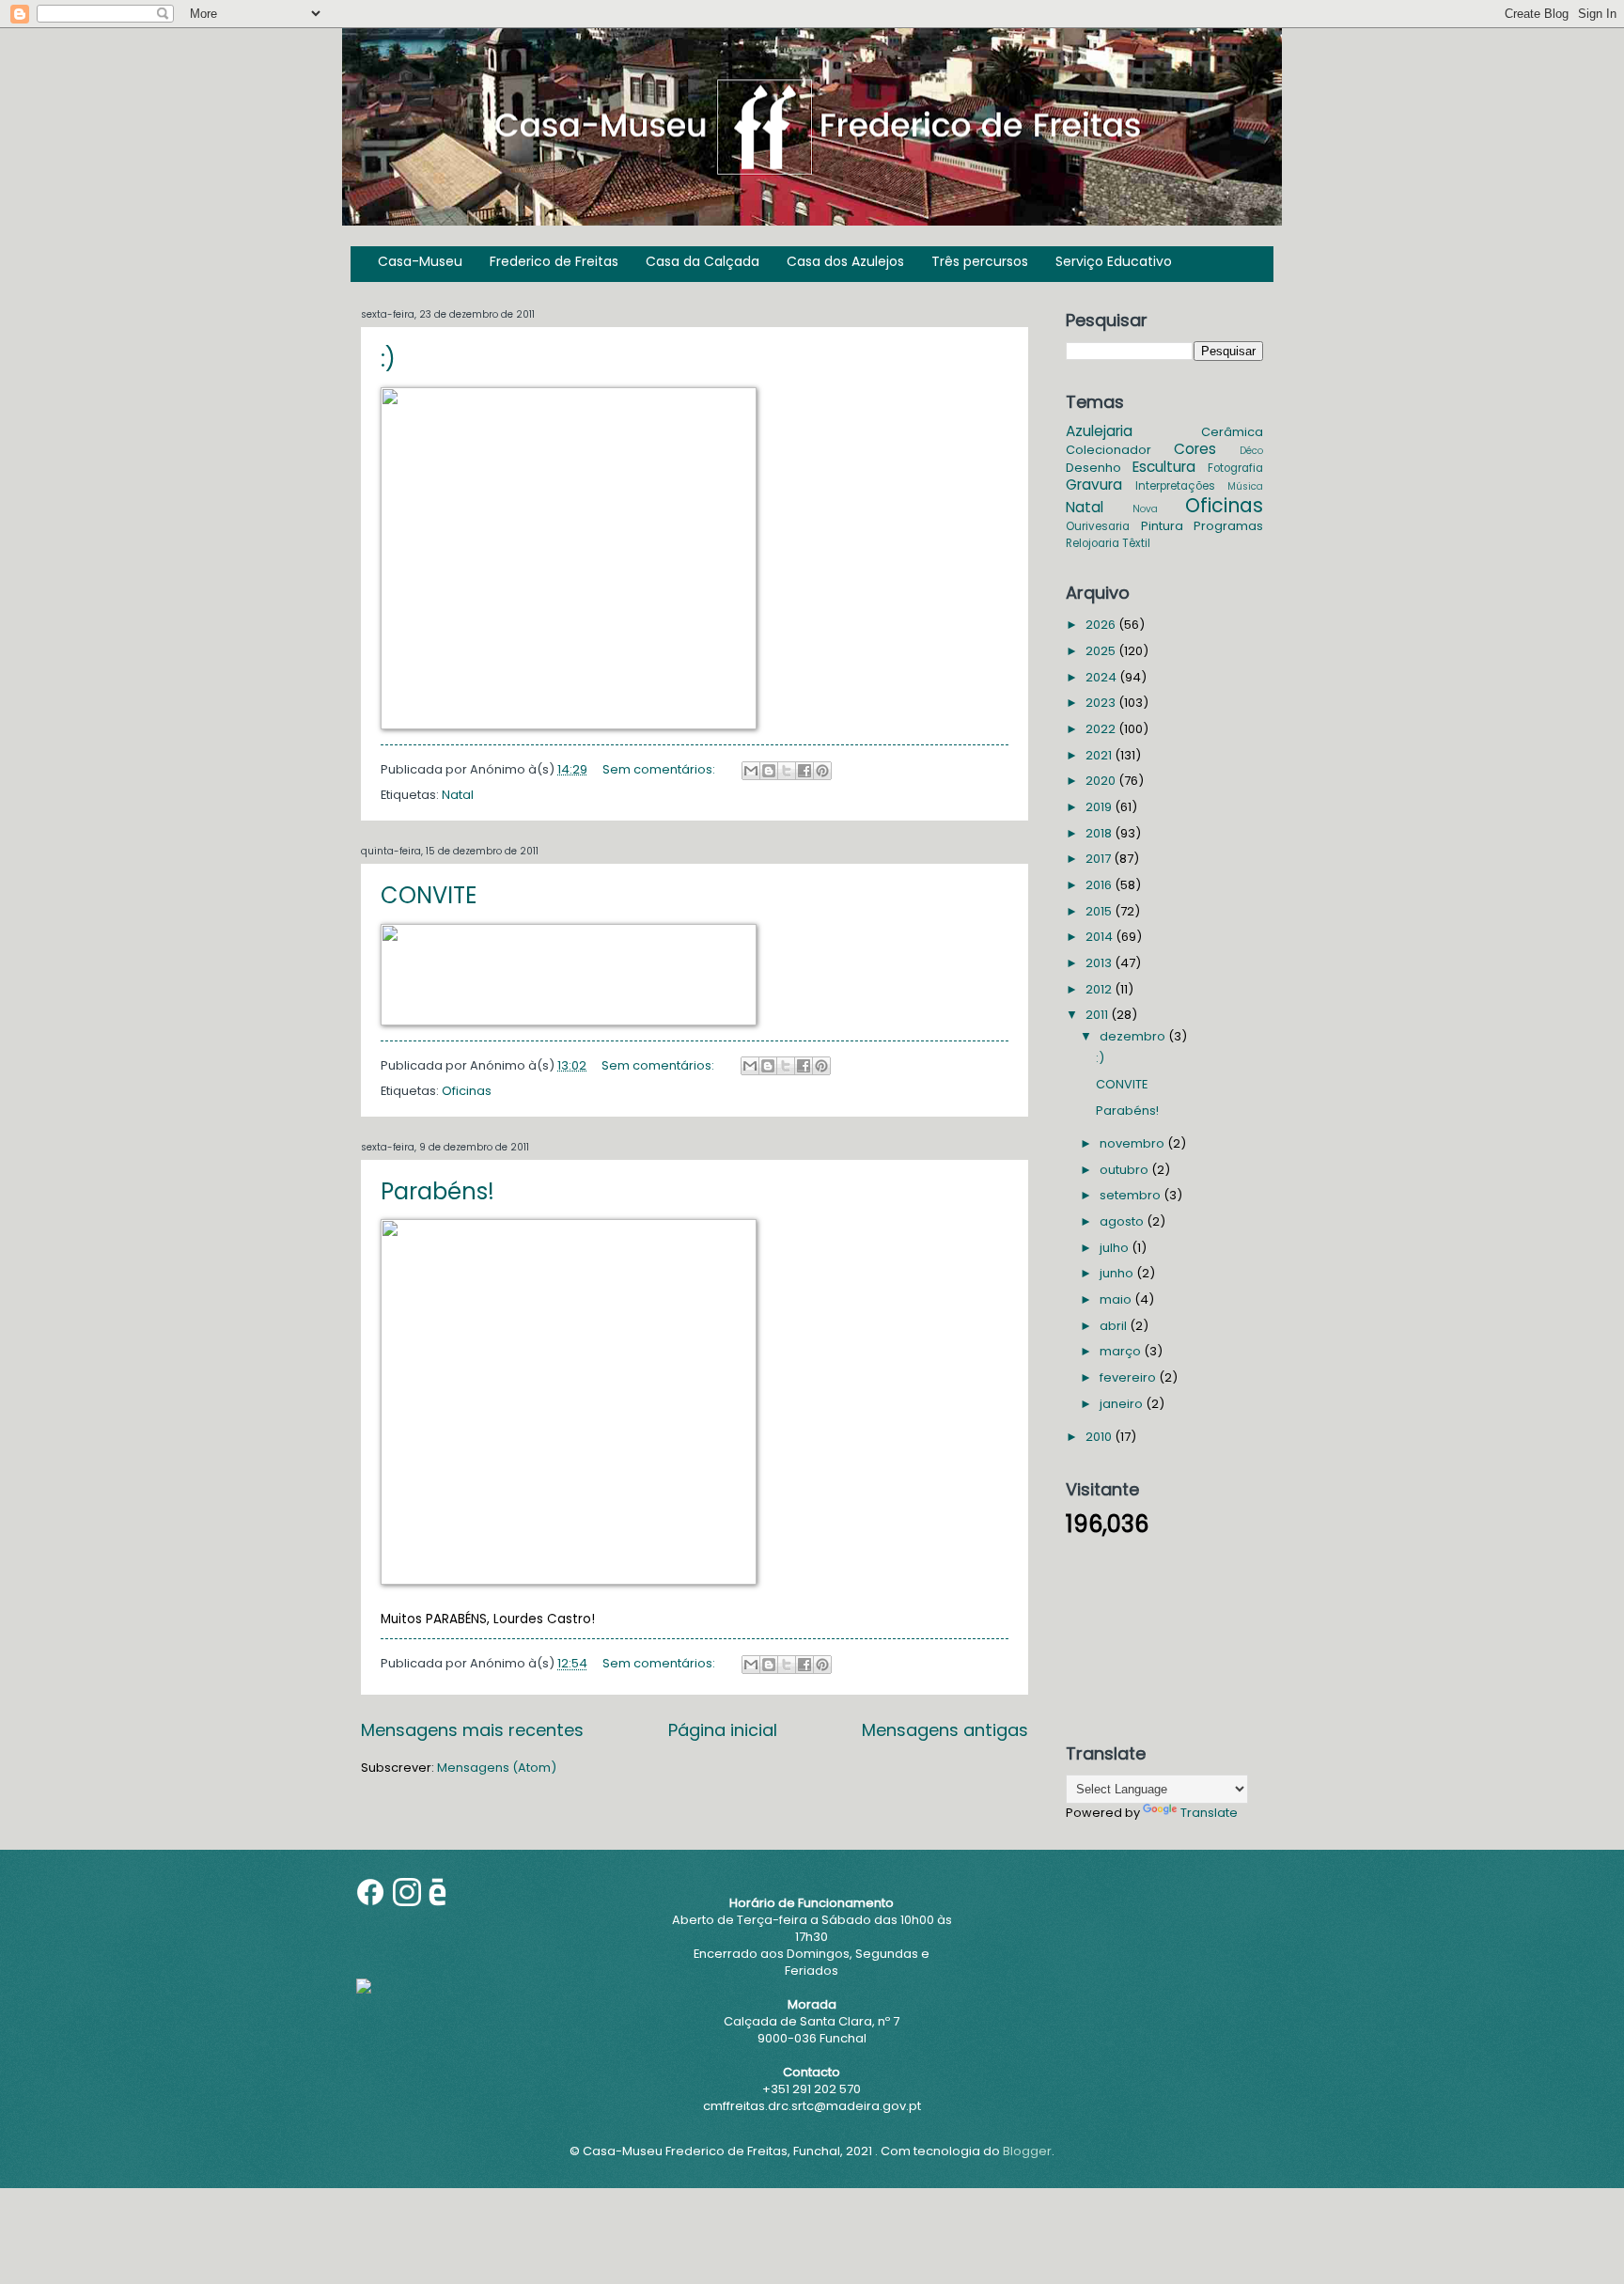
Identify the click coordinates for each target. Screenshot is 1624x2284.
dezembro (1134, 1036)
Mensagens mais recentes (472, 1730)
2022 (1102, 729)
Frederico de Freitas (554, 261)
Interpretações (1175, 486)
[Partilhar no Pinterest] (822, 771)
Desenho (1093, 468)
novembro (1133, 1143)
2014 (1101, 937)
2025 (1102, 651)
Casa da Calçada (703, 261)
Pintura (1162, 526)
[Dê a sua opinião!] (769, 771)
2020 (1102, 781)
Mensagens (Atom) (497, 1768)
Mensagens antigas (945, 1730)
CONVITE (429, 895)
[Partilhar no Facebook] (804, 771)
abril (1115, 1326)
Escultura (1164, 467)
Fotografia (1235, 468)
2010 (1100, 1437)
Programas (1228, 526)
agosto (1123, 1221)
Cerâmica (1232, 432)
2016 (1100, 885)
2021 (1100, 755)
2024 (1102, 677)
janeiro (1123, 1404)
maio (1117, 1299)
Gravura (1094, 485)
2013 (1100, 963)
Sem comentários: (660, 769)
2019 (1100, 807)
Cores (1195, 449)
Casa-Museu (420, 261)
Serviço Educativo (1114, 261)
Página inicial (723, 1730)
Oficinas (467, 1091)
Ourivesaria (1098, 526)
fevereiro (1129, 1377)
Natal (458, 795)
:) (388, 359)
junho (1118, 1273)
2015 (1100, 911)
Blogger (1027, 2151)
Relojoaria (1093, 543)
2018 (1100, 833)
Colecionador (1109, 450)
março (1122, 1351)
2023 (1102, 703)
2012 (1100, 989)
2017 (1100, 859)
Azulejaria (1099, 431)
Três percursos (980, 261)
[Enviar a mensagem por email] (751, 771)
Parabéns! (437, 1191)
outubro (1125, 1170)
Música (1245, 486)
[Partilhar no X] (787, 771)
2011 (1098, 1015)
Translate (1209, 1813)
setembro (1132, 1195)
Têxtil (1136, 543)
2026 (1102, 625)
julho (1116, 1248)
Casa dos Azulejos (845, 261)
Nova (1145, 509)
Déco (1251, 451)
